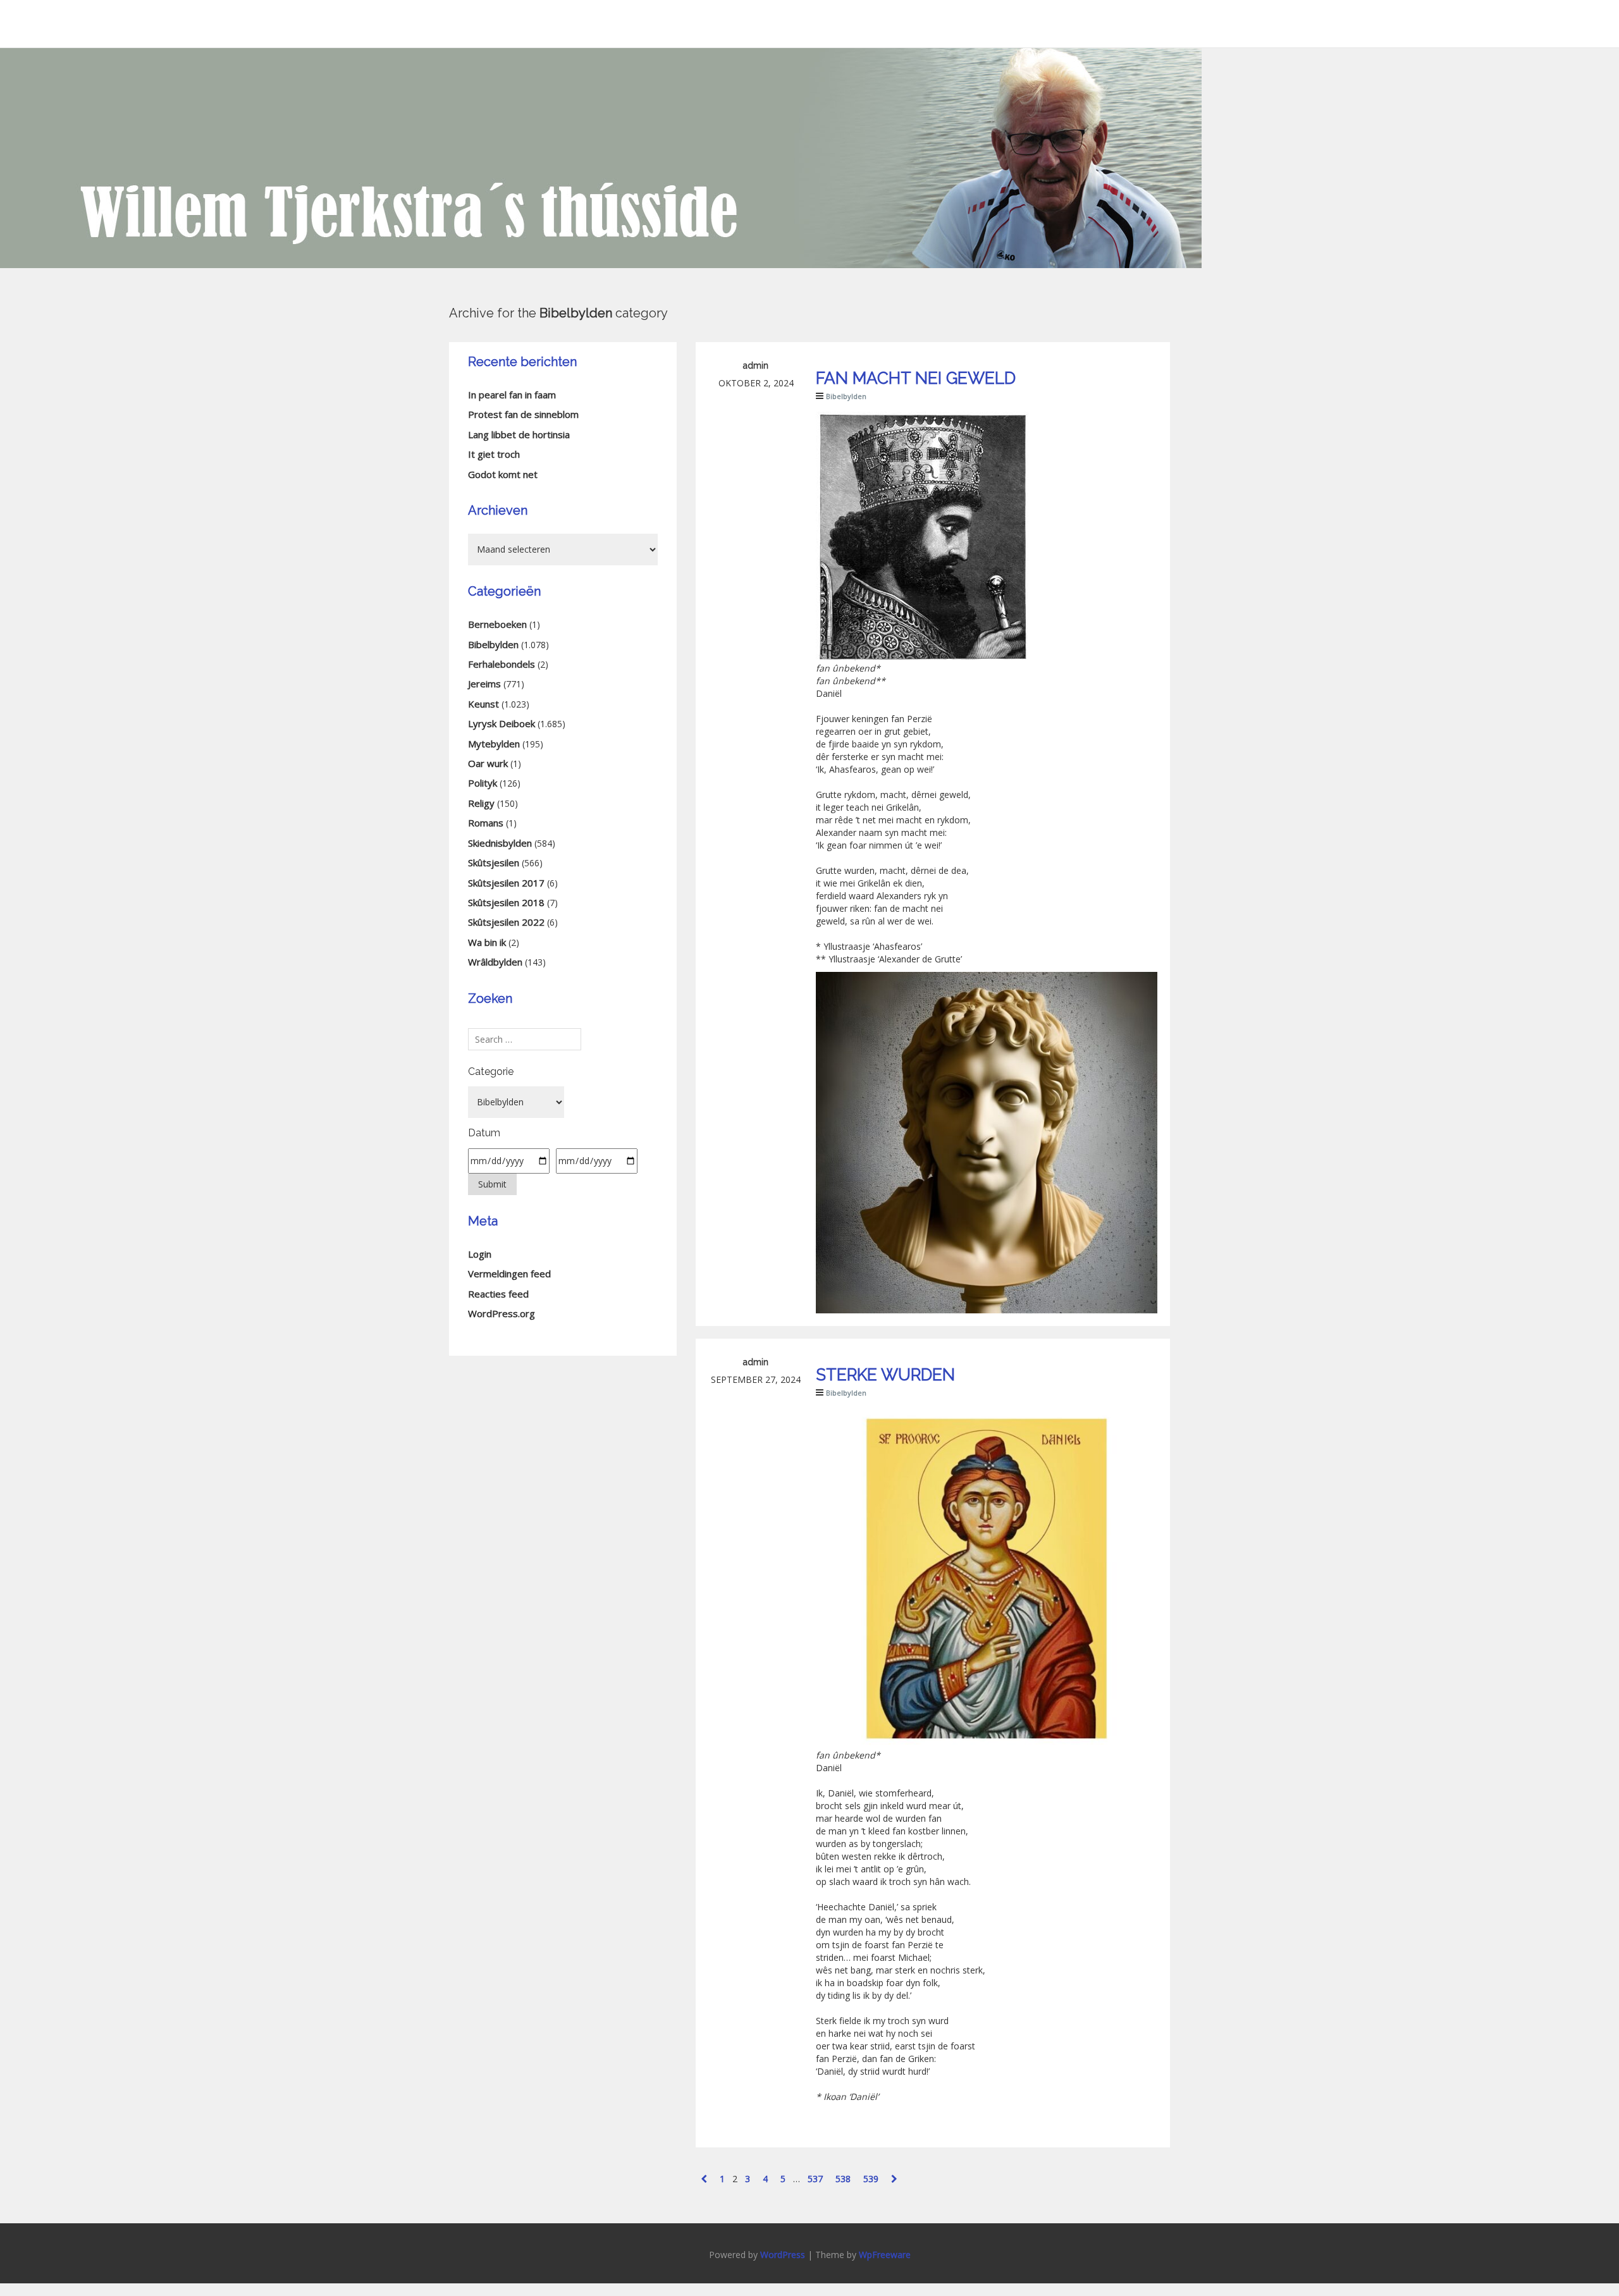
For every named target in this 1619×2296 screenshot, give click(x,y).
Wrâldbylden (495, 962)
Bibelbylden (846, 396)
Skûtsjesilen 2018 (506, 902)
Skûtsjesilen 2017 (506, 883)
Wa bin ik (487, 942)
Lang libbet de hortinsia (519, 434)
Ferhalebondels (502, 664)
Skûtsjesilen (494, 863)
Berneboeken (497, 624)
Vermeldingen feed (509, 1274)
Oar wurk (488, 763)
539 (871, 2179)
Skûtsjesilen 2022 (506, 922)
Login (480, 1254)
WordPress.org (502, 1313)
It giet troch (494, 454)
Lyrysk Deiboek (502, 723)
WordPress (783, 2255)
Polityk (483, 783)
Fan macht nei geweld (916, 378)
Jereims (484, 684)
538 (843, 2179)
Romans (486, 823)
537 (815, 2179)
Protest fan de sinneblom (523, 414)
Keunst (483, 704)
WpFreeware (885, 2255)
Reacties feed (498, 1294)
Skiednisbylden (500, 843)
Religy (481, 803)
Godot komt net (503, 474)
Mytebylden (494, 744)
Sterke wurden (885, 1375)
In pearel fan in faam (512, 395)
